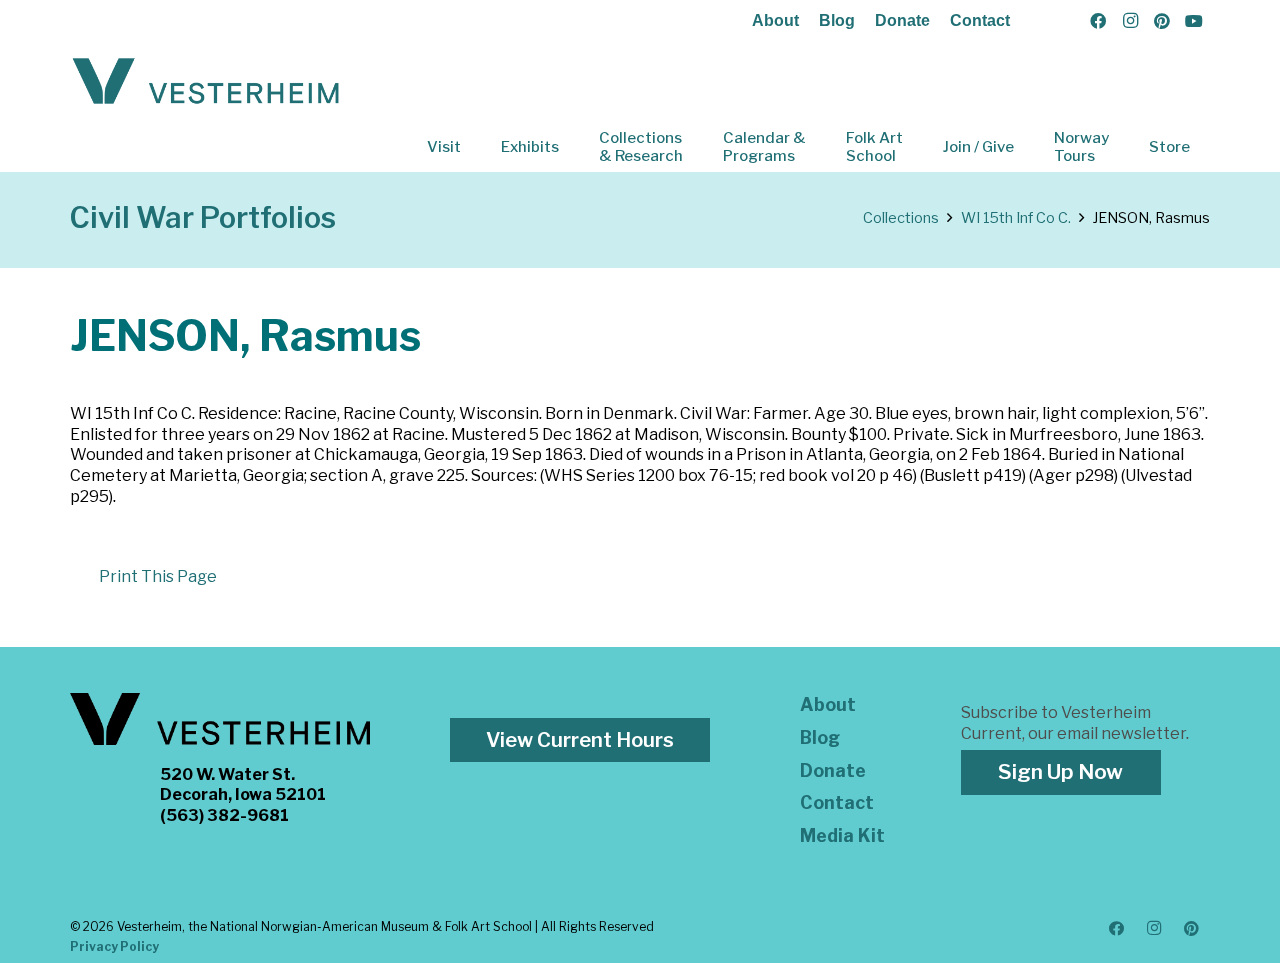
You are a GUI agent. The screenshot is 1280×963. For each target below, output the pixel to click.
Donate (902, 20)
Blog (837, 20)
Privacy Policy (114, 946)
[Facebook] (1098, 21)
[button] (475, 147)
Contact (980, 20)
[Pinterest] (1162, 21)
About (775, 20)
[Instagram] (1130, 21)
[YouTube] (1194, 21)
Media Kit (842, 835)
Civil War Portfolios (203, 217)
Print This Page (158, 576)
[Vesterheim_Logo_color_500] (206, 82)
